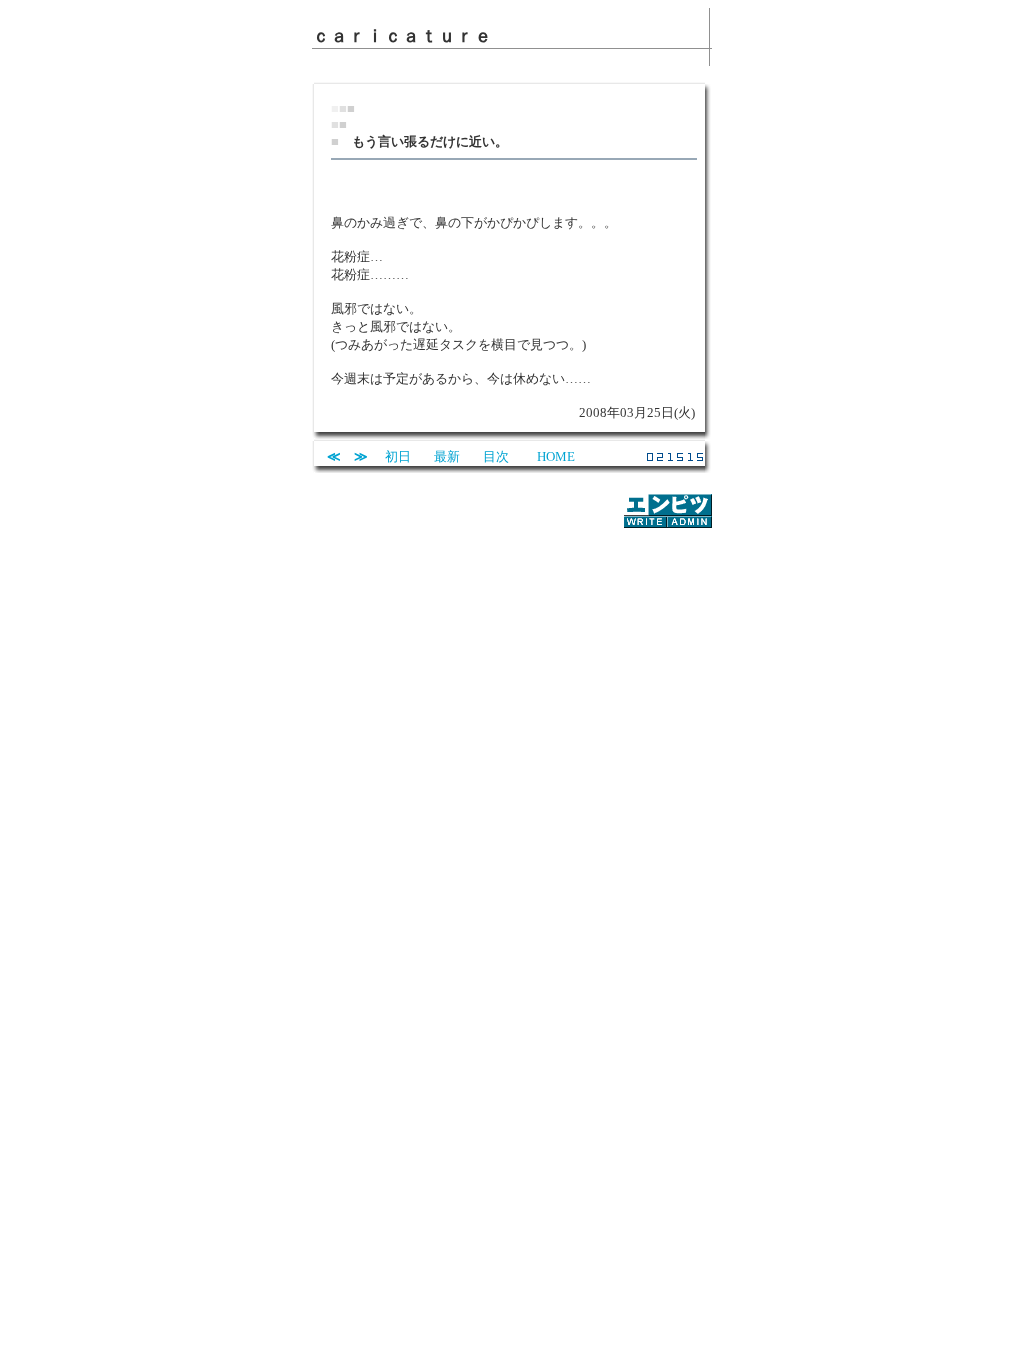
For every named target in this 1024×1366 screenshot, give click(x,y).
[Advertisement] (512, 561)
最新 (447, 456)
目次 (496, 456)
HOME (556, 456)
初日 (398, 456)
